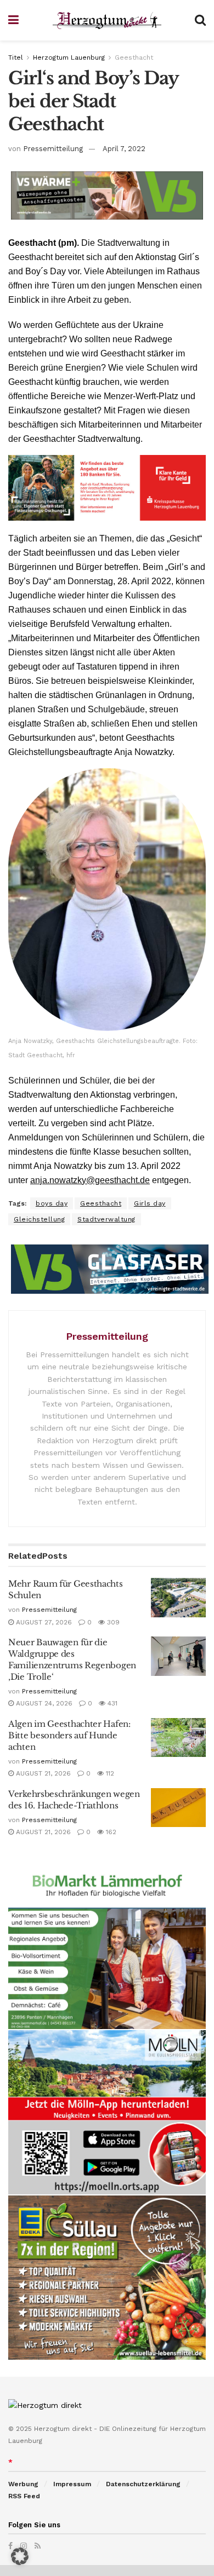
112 (109, 1773)
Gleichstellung (39, 1219)
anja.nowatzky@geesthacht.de (90, 1180)
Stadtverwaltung (106, 1219)
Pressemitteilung (53, 149)
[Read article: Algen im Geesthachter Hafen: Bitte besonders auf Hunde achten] (178, 1738)
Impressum (72, 2484)
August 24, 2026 (43, 1703)
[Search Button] (200, 20)
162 (110, 1832)
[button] (20, 2556)
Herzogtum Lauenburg (69, 57)
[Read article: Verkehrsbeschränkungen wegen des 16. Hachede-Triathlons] (178, 1808)
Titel (16, 57)
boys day (52, 1203)
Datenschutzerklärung (143, 2484)
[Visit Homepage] (107, 21)
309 (112, 1622)
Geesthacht (134, 57)
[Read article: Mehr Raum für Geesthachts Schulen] (178, 1598)
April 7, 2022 (124, 149)
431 (111, 1703)
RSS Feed (24, 2496)
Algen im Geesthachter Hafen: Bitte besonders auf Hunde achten (69, 1735)
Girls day (150, 1203)
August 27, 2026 (43, 1622)
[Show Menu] (13, 20)
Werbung (23, 2484)
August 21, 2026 (42, 1773)
